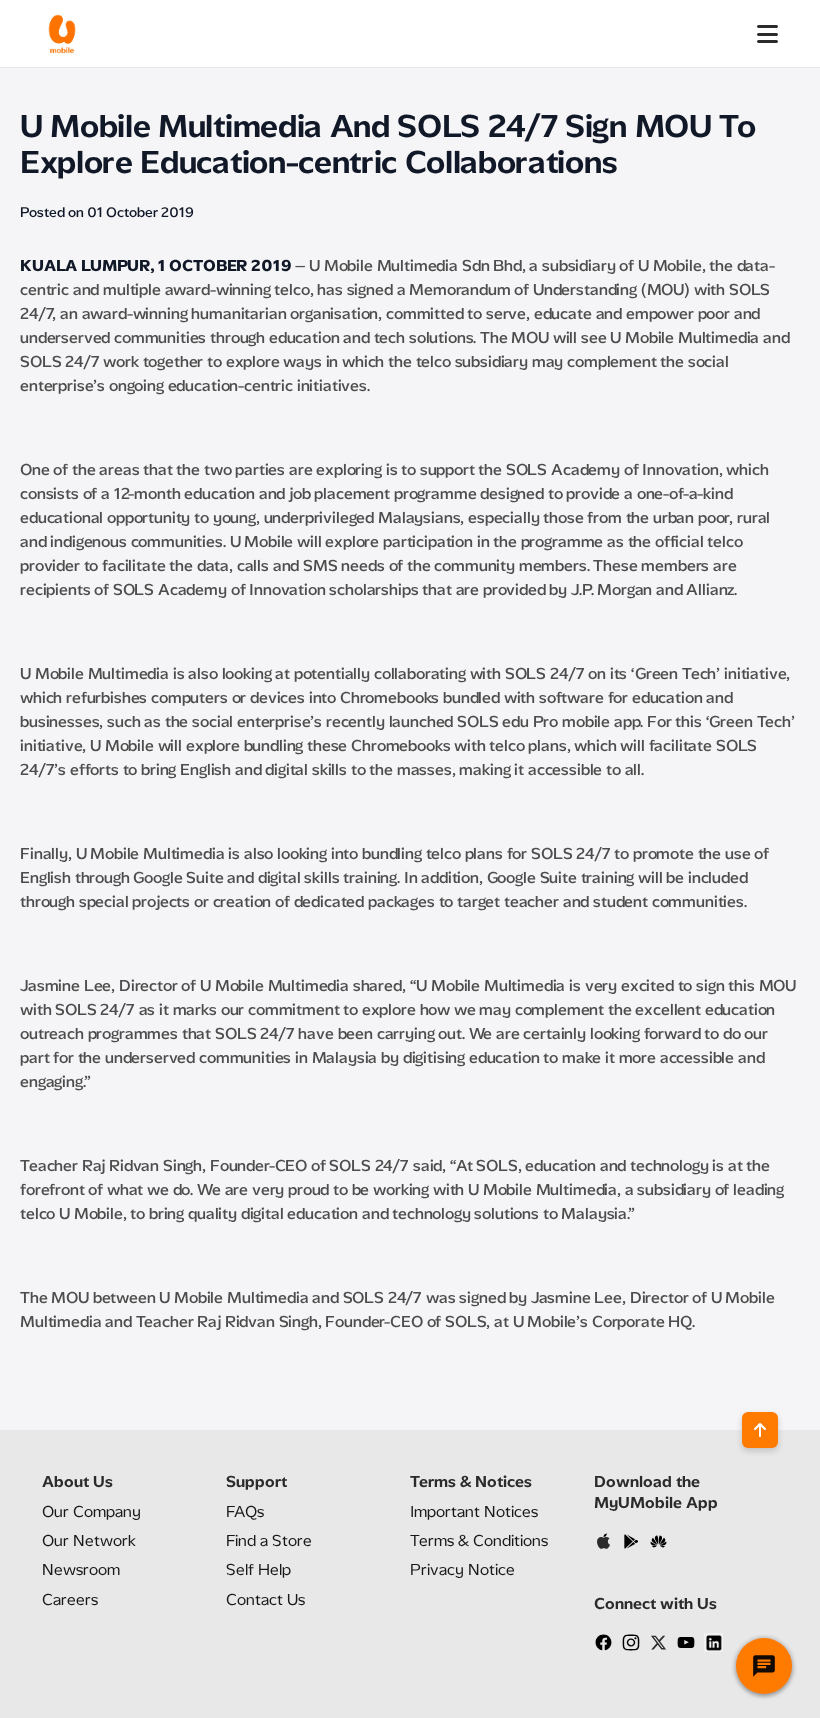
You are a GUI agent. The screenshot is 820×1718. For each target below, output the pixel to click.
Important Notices (474, 1511)
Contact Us (265, 1599)
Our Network (89, 1540)
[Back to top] (760, 1430)
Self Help (258, 1569)
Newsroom (81, 1569)
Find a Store (269, 1540)
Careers (70, 1599)
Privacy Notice (462, 1569)
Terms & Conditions (479, 1540)
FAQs (245, 1511)
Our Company (91, 1511)
